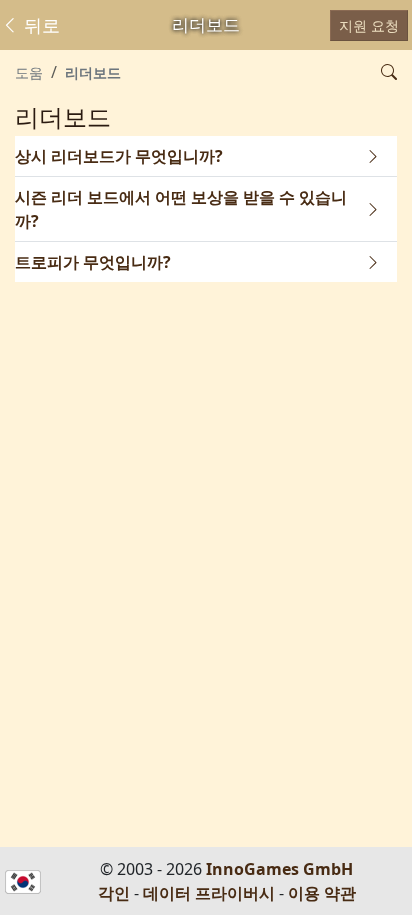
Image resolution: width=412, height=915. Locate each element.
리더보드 (93, 72)
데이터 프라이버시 (209, 893)
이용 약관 (322, 893)
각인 (114, 893)
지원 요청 (369, 25)
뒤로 (39, 25)
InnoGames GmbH (279, 869)
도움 (29, 72)
